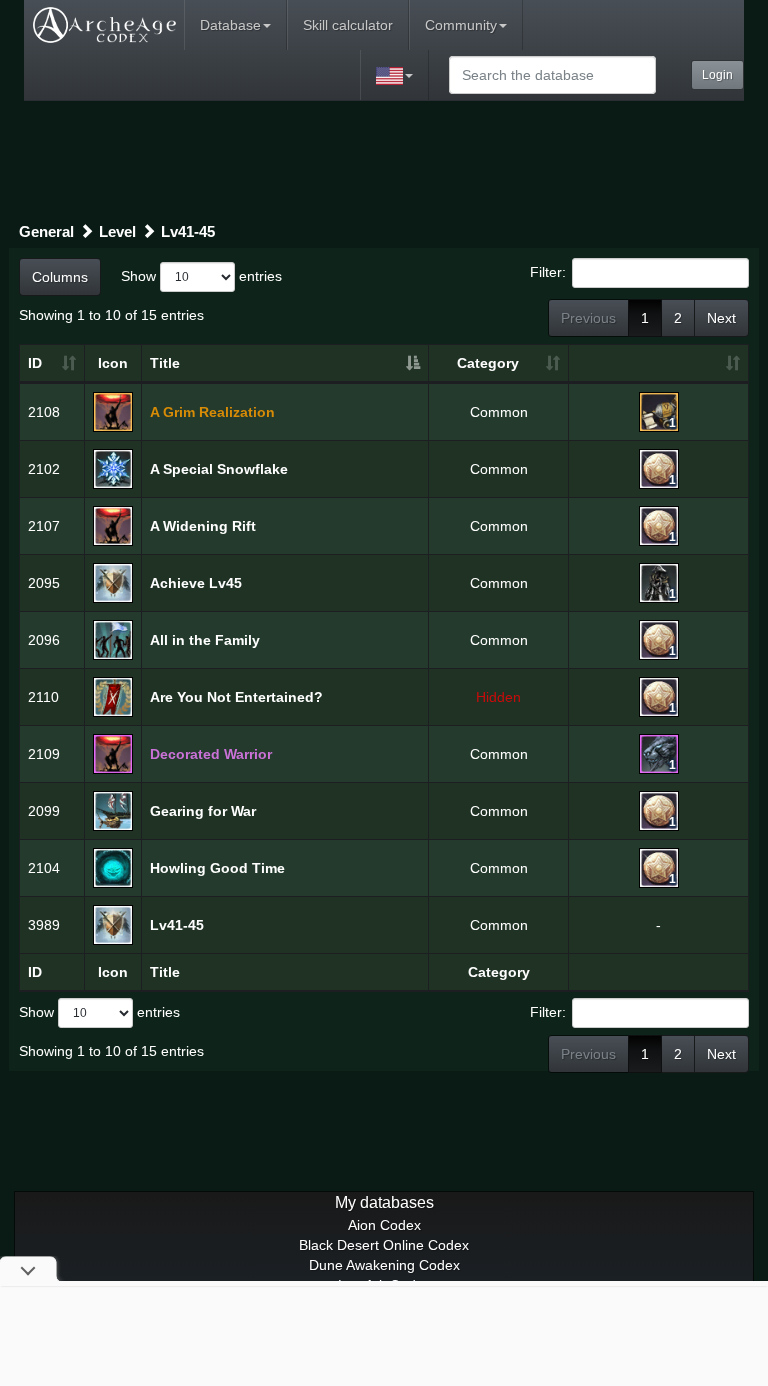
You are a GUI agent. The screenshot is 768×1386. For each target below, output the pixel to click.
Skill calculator (348, 25)
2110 (43, 697)
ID (35, 363)
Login (717, 75)
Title (165, 363)
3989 (44, 925)
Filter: (548, 271)
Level (117, 231)
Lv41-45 (188, 231)
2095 (44, 583)
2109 (44, 754)
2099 (44, 811)
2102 (44, 469)
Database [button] (230, 25)
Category (488, 363)
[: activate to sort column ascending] (658, 364)
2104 (44, 868)
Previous (588, 318)
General (46, 231)
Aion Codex (384, 1225)
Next (721, 318)
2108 (44, 412)
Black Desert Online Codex (384, 1245)
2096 (44, 640)
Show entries (201, 275)
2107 (44, 526)
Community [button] (461, 25)
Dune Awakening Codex (384, 1265)
